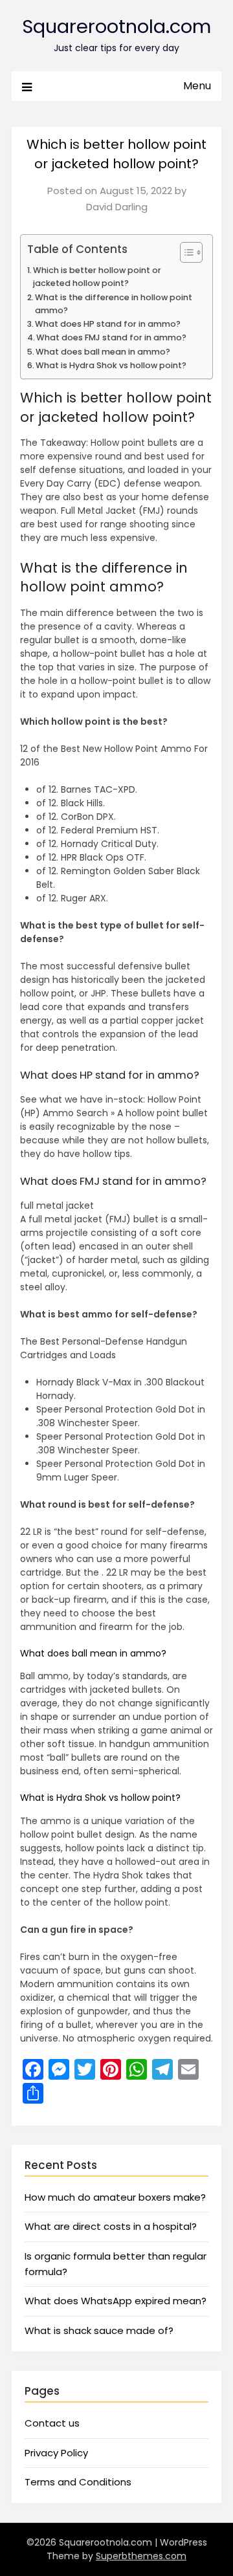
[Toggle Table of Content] (185, 252)
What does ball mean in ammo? (103, 352)
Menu (197, 86)
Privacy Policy (56, 2453)
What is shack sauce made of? (99, 2330)
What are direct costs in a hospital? (111, 2226)
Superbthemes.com (141, 2556)
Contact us (52, 2423)
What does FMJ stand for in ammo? (111, 337)
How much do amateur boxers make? (115, 2197)
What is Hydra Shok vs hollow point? (111, 365)
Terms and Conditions (78, 2482)
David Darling (117, 207)
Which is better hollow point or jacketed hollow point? (97, 277)
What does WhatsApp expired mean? (116, 2301)
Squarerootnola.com (116, 27)
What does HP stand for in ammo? (108, 324)
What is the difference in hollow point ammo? (114, 304)
